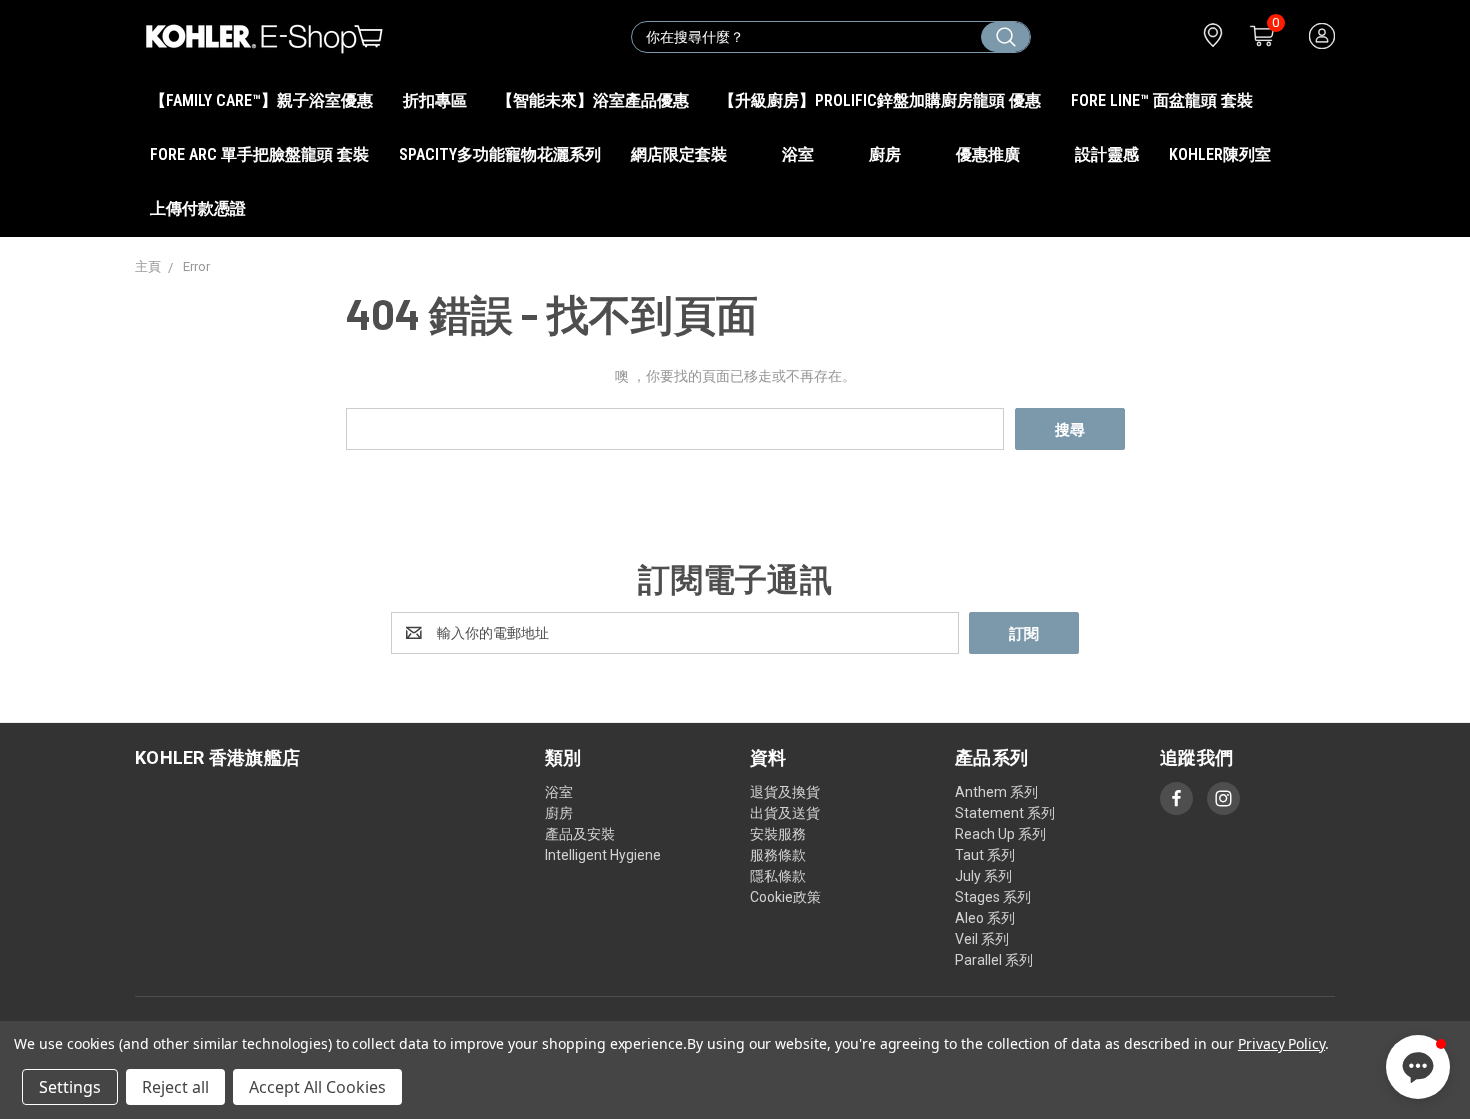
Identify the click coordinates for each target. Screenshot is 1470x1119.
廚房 (887, 154)
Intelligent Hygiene (603, 855)
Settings (70, 1087)
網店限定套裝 (681, 154)
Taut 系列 (985, 855)
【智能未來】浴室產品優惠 (593, 100)
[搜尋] (1005, 37)
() (1273, 27)
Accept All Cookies (317, 1087)
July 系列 (983, 876)
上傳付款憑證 (198, 208)
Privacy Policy (1281, 1043)
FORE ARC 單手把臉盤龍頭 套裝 (259, 154)
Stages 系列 (993, 897)
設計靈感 (1107, 154)
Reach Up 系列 (1000, 834)
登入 (1320, 36)
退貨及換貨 (785, 792)
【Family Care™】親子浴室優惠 (261, 100)
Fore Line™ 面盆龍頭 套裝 (1162, 100)
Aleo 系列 (985, 918)
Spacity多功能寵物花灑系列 (500, 154)
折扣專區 (435, 100)
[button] (1418, 1067)
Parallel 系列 (994, 960)
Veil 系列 (982, 939)
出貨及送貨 (785, 813)
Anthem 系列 (996, 792)
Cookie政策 (785, 897)
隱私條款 (778, 876)
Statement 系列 (1005, 813)
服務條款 (778, 855)
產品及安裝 (580, 834)
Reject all (175, 1087)
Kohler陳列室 (1220, 154)
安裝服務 (778, 834)
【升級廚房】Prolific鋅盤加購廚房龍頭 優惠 (880, 100)
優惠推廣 (990, 154)
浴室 (800, 154)
